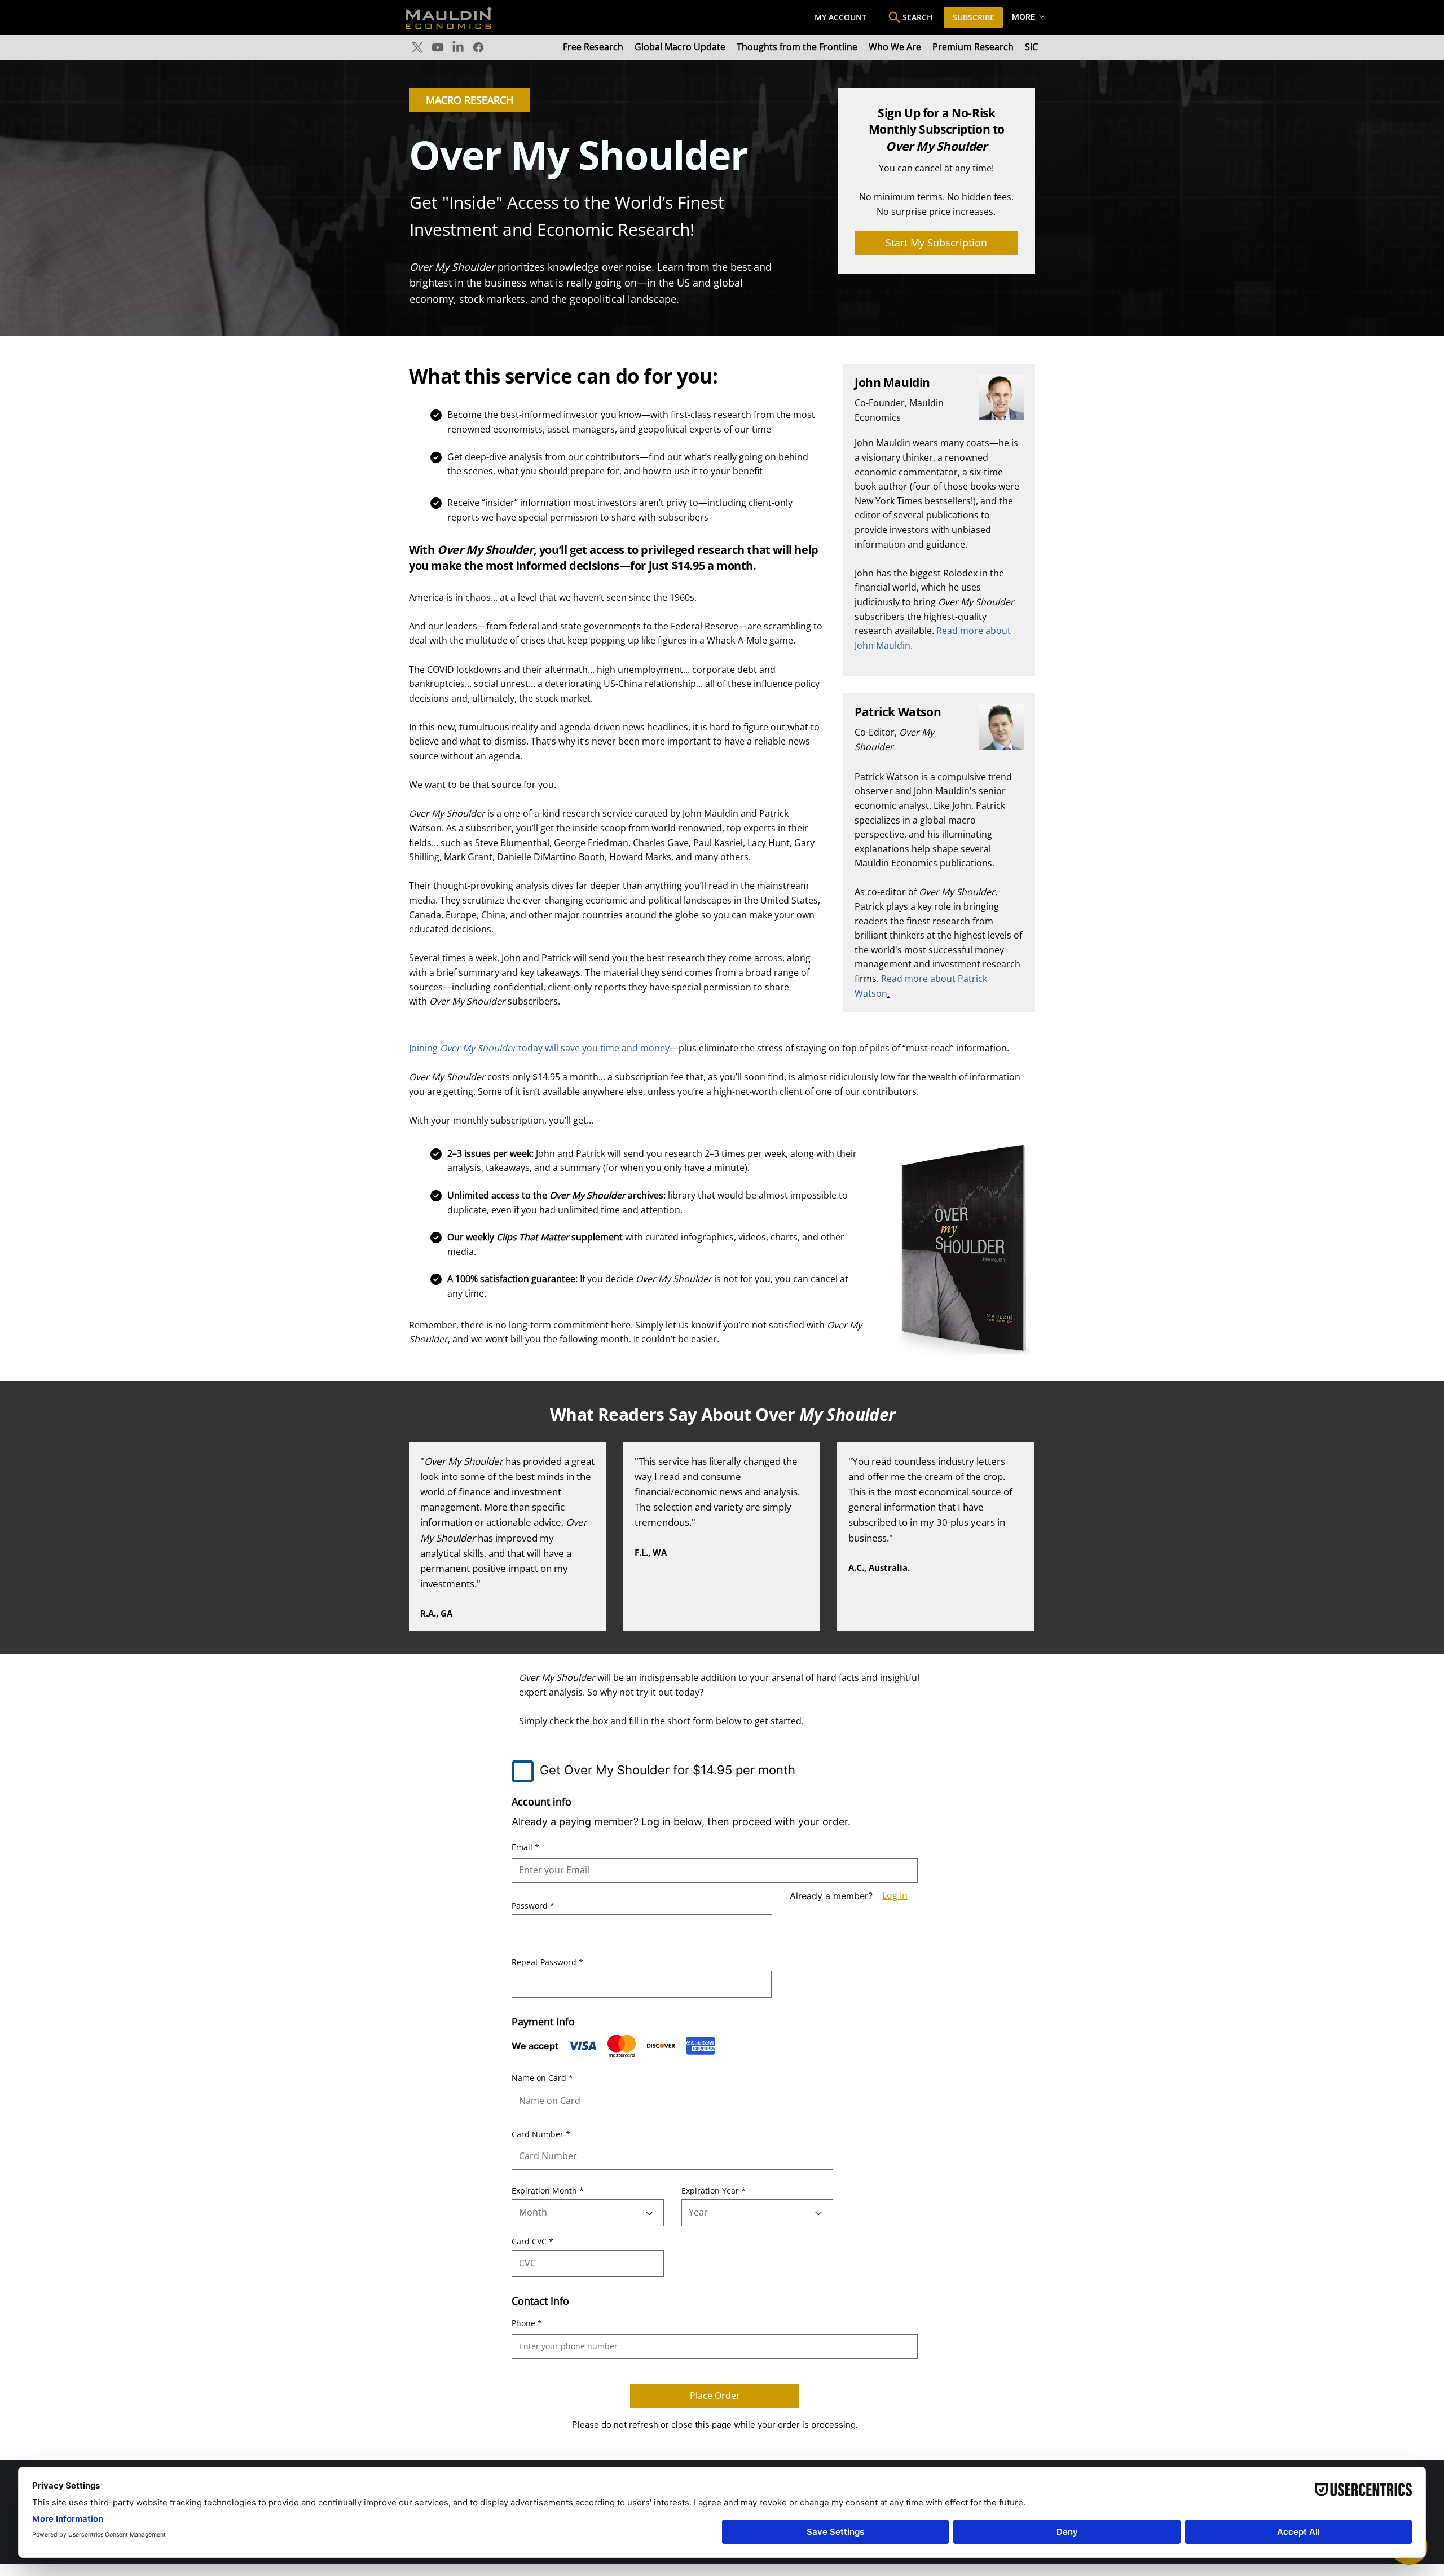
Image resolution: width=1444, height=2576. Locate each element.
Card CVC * (532, 2242)
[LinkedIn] (458, 47)
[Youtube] (438, 47)
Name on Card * (542, 2078)
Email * (525, 1847)
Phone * (527, 2323)
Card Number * (541, 2134)
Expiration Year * (714, 2191)
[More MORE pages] (1042, 16)
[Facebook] (478, 47)
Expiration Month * (548, 2191)
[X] (417, 47)
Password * (533, 1906)
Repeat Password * (547, 1962)
